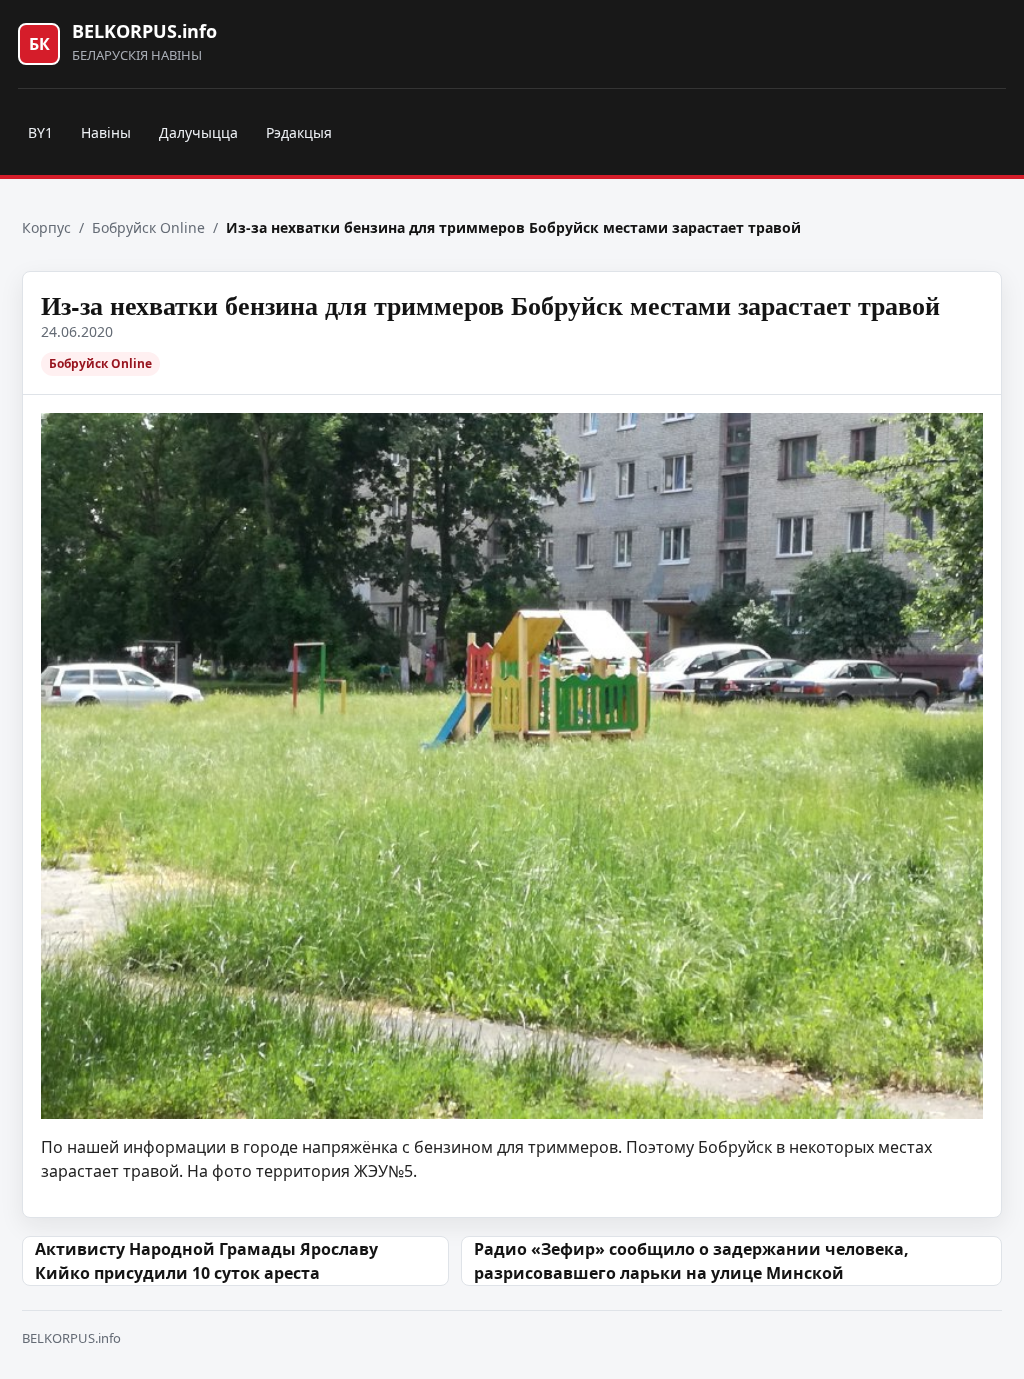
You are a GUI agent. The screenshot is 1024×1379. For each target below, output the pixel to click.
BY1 (40, 132)
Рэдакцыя (299, 132)
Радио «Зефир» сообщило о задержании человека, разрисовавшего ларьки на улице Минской (691, 1261)
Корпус (46, 227)
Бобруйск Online (148, 227)
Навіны (106, 132)
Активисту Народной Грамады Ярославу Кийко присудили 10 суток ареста (206, 1261)
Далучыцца (198, 132)
